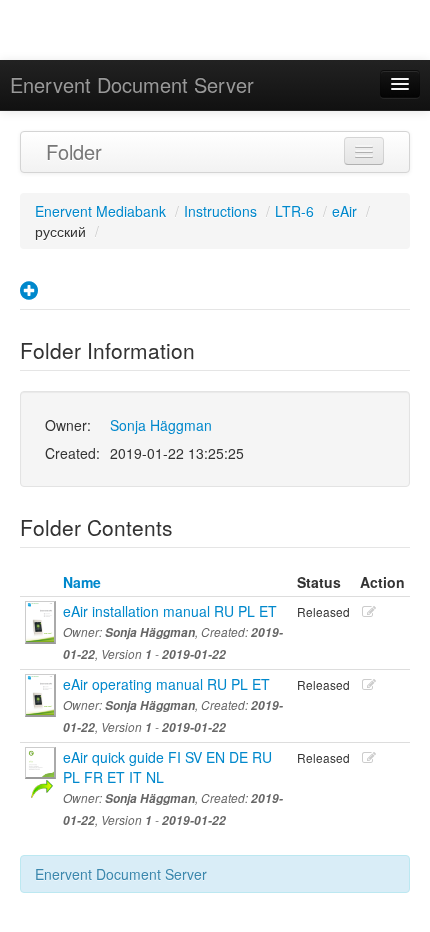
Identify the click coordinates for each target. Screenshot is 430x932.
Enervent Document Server (132, 84)
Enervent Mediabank (100, 211)
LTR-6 (294, 211)
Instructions (220, 211)
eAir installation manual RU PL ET (170, 611)
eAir (344, 211)
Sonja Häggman (161, 425)
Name (82, 582)
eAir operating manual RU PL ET (166, 684)
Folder (74, 151)
